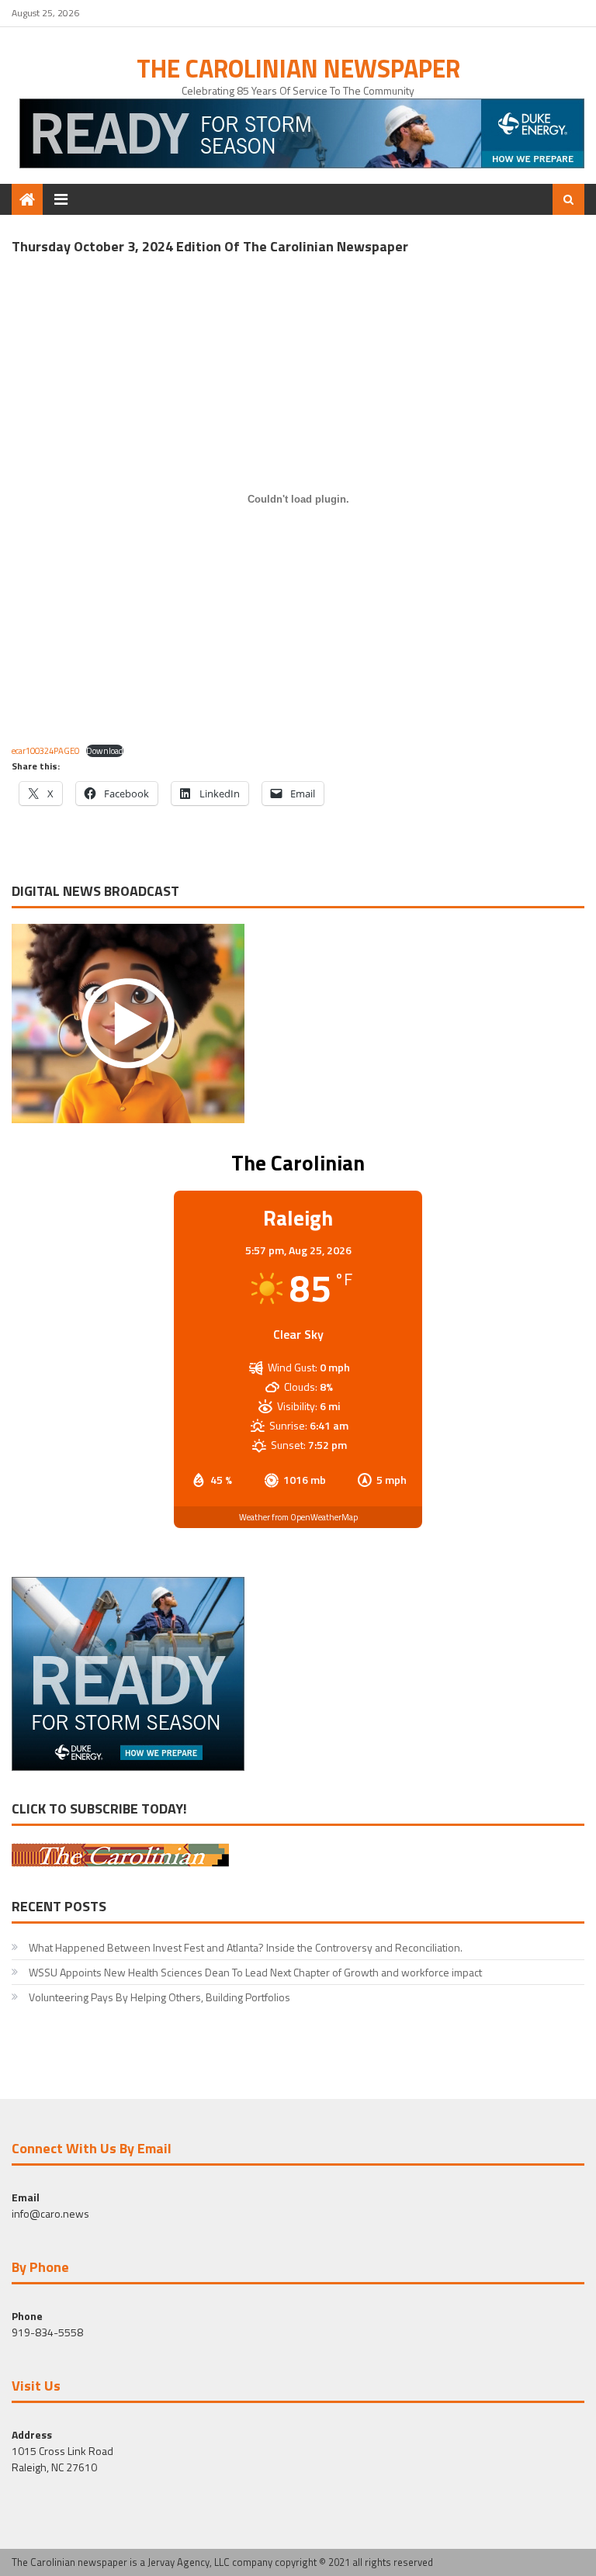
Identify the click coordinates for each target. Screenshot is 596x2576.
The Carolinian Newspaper (298, 68)
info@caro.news (50, 2213)
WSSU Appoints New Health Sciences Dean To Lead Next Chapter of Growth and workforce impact (256, 1972)
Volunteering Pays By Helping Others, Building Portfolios (159, 1997)
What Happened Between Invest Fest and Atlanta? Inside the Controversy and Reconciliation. (246, 1947)
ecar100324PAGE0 (45, 750)
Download (105, 751)
